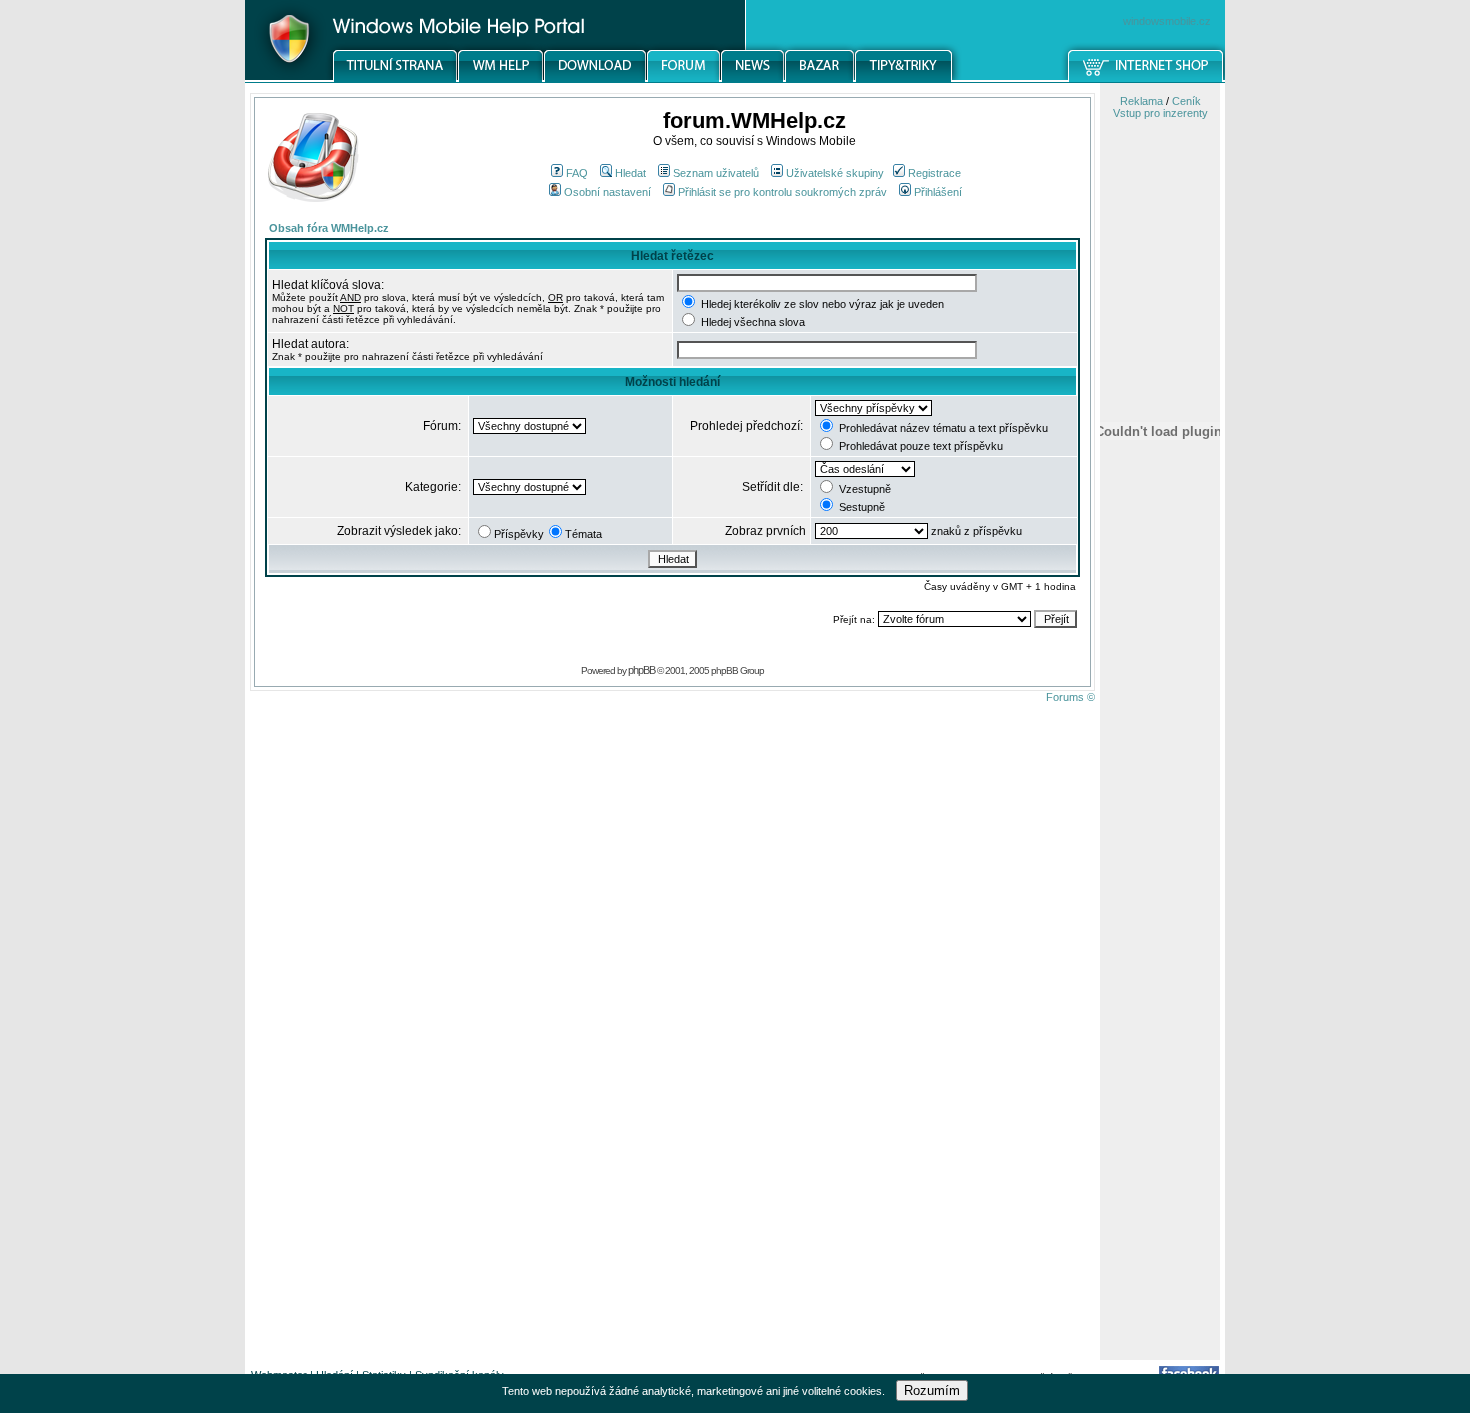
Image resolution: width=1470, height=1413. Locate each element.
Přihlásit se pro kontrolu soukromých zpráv (782, 192)
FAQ (577, 173)
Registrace (934, 173)
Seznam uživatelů (716, 173)
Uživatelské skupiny (835, 173)
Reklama (1141, 101)
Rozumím (932, 1390)
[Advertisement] (1160, 1043)
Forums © (1070, 697)
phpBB (641, 670)
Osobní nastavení (607, 192)
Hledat (630, 173)
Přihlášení (938, 192)
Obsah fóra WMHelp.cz (329, 228)
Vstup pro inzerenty (1160, 113)
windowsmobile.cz (1167, 21)
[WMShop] (1146, 79)
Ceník (1186, 101)
